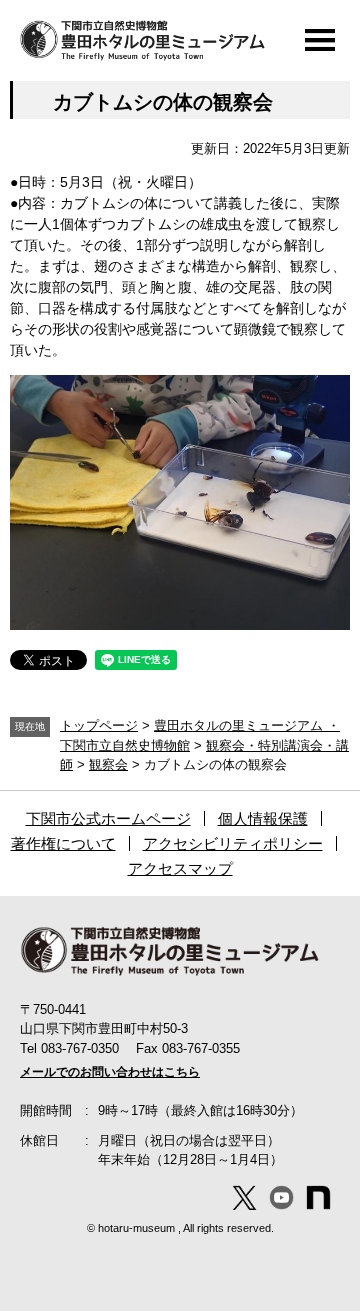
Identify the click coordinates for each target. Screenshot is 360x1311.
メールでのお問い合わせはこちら (110, 1072)
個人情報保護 (263, 818)
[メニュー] (320, 40)
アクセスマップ (180, 868)
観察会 (108, 764)
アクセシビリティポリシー (233, 843)
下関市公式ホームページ (108, 818)
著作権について (63, 843)
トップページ (99, 725)
